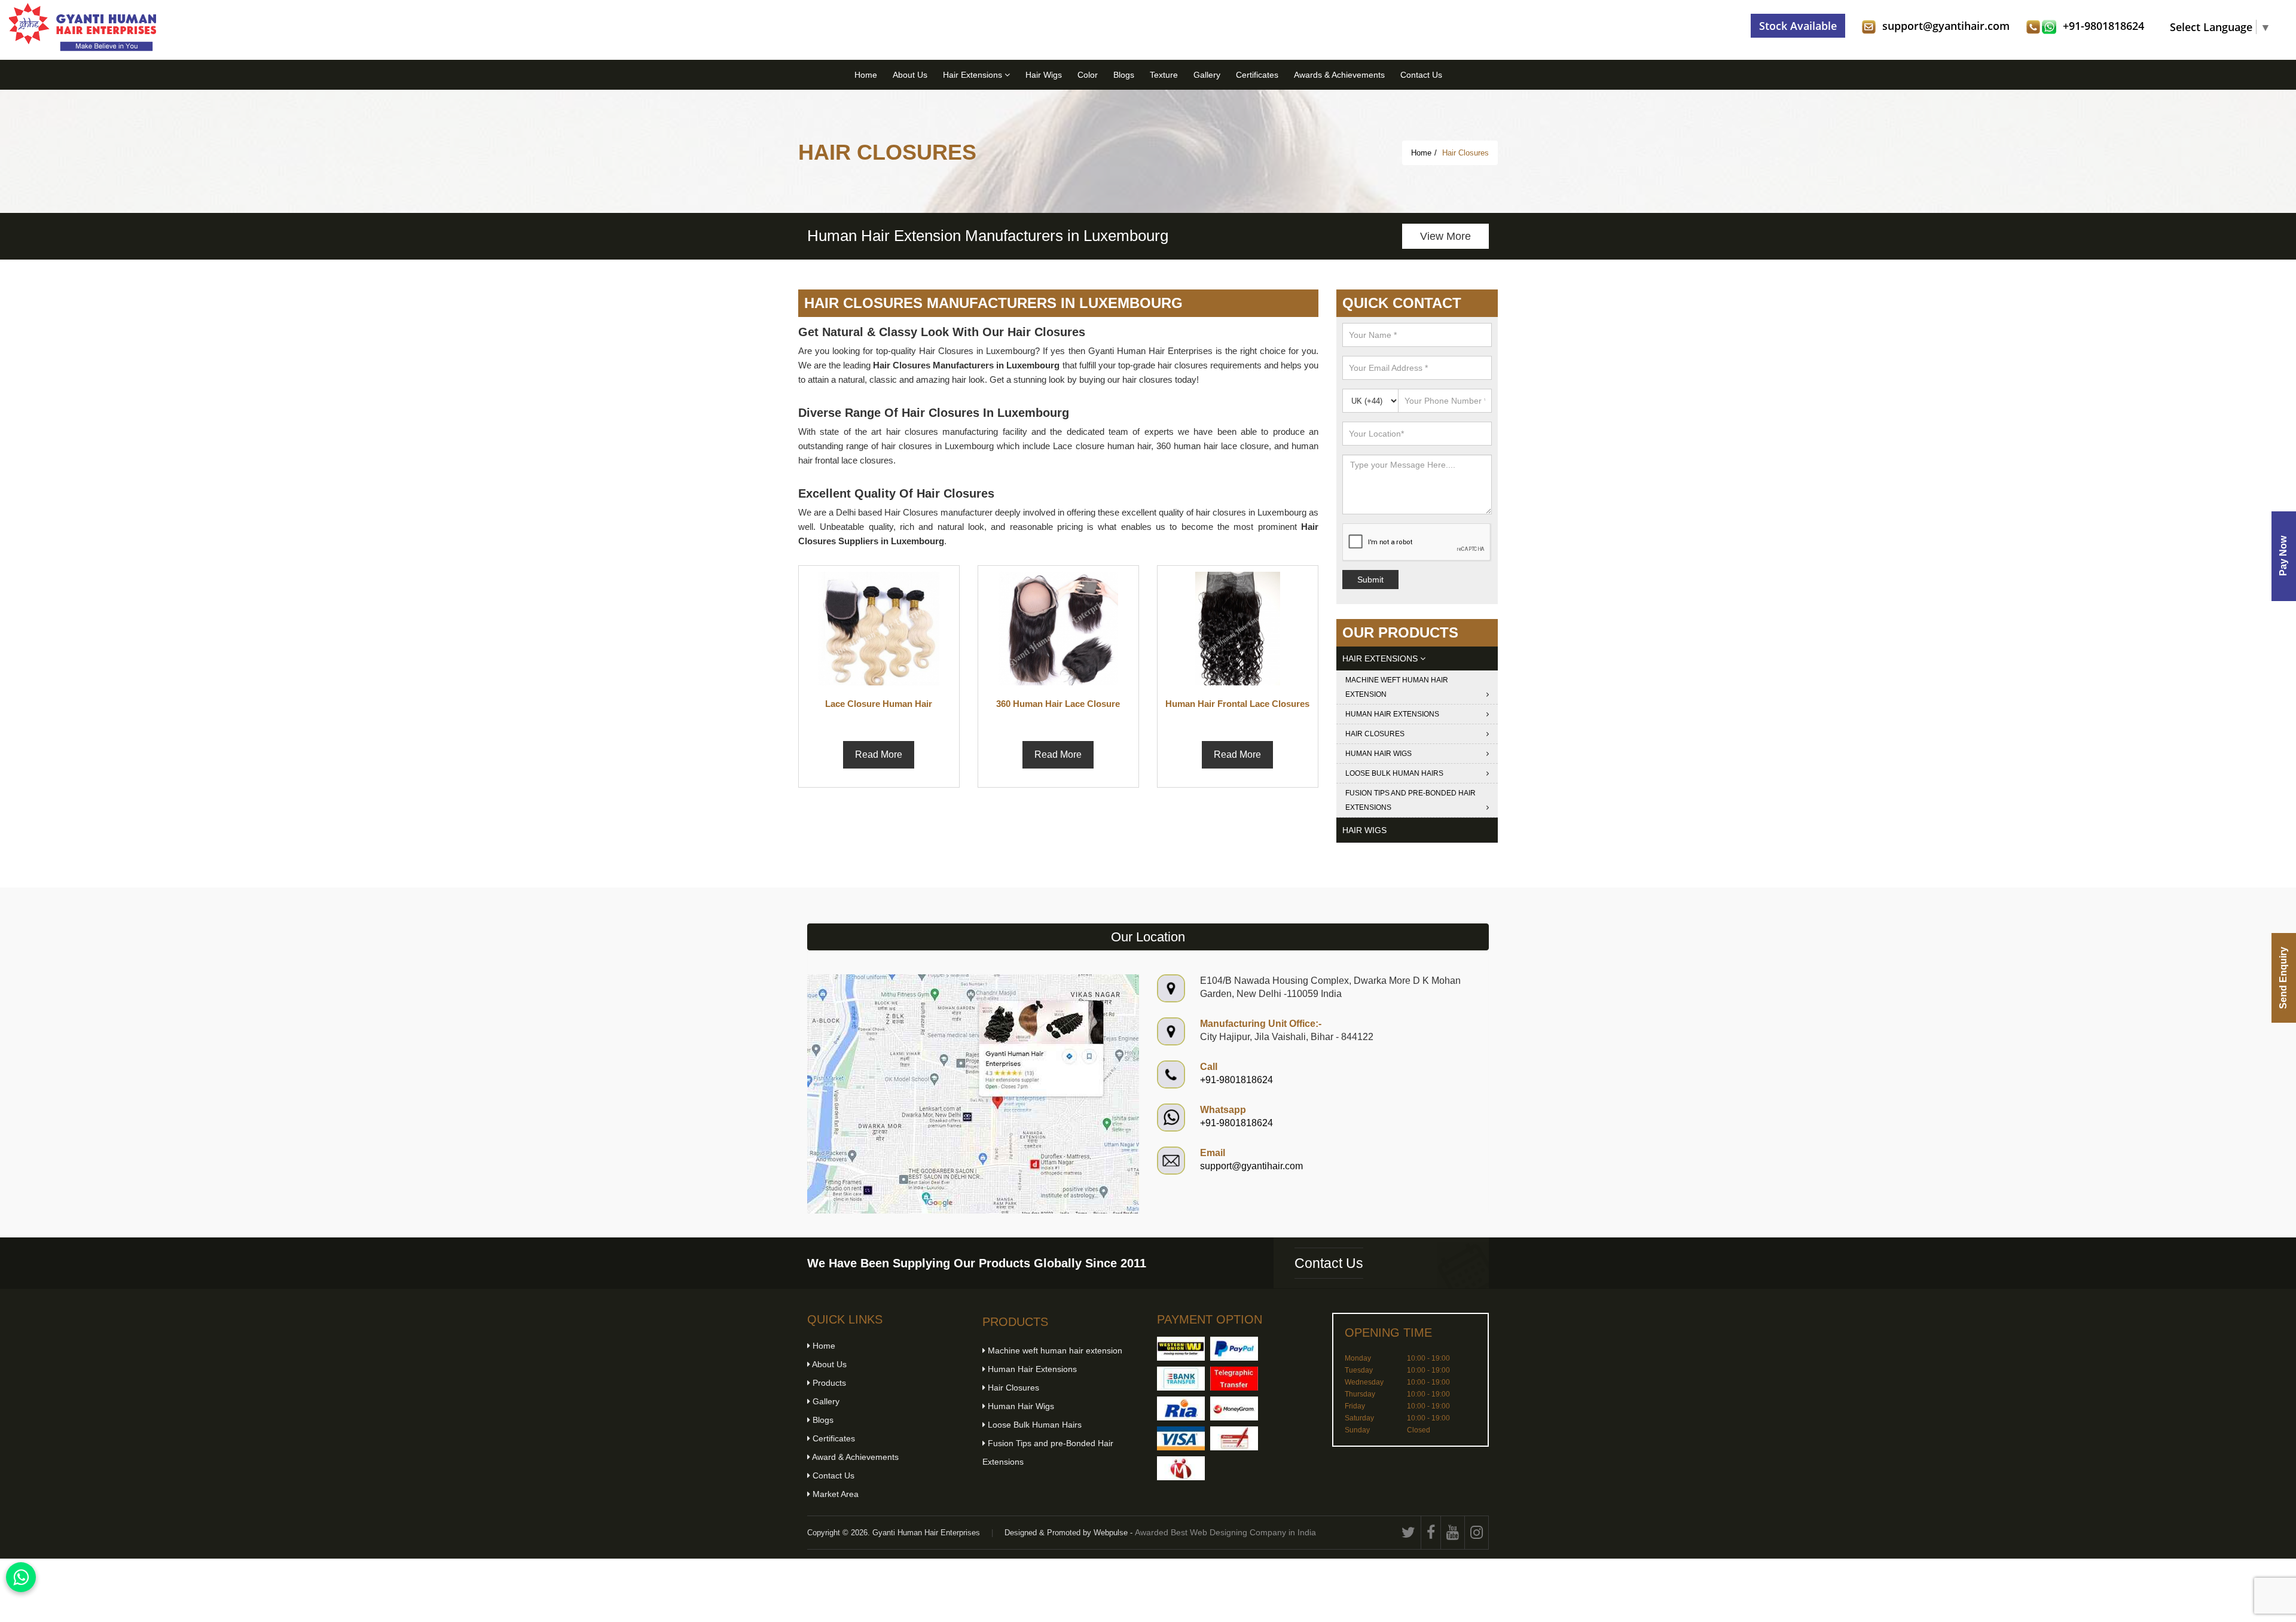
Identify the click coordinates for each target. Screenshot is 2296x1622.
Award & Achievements (854, 1457)
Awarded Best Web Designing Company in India (1225, 1532)
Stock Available (1798, 26)
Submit (1370, 580)
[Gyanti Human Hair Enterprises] (973, 1093)
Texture (1164, 75)
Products (828, 1383)
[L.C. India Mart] (1181, 1468)
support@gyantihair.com (1946, 26)
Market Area (834, 1494)
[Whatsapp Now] (21, 1577)
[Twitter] (1409, 1533)
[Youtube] (1453, 1533)
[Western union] (1181, 1349)
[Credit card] (1181, 1438)
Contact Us (1421, 75)
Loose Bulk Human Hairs (1394, 773)
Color (1088, 75)
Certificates (1257, 75)
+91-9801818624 (2103, 26)
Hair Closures (1375, 734)
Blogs (1124, 75)
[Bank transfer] (1181, 1379)
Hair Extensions (974, 75)
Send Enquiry (2283, 978)
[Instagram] (1477, 1533)
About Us (910, 75)
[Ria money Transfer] (1181, 1408)
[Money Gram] (1234, 1408)
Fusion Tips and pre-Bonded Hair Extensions (1410, 800)
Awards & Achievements (1339, 75)
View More (1445, 236)
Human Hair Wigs (1378, 754)
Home (866, 75)
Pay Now (2283, 556)
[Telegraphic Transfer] (1234, 1379)
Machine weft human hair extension (1397, 687)
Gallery (1207, 75)
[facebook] (1431, 1533)
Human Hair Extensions (1392, 714)
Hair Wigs (1044, 75)
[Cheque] (1234, 1438)
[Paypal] (1234, 1349)
